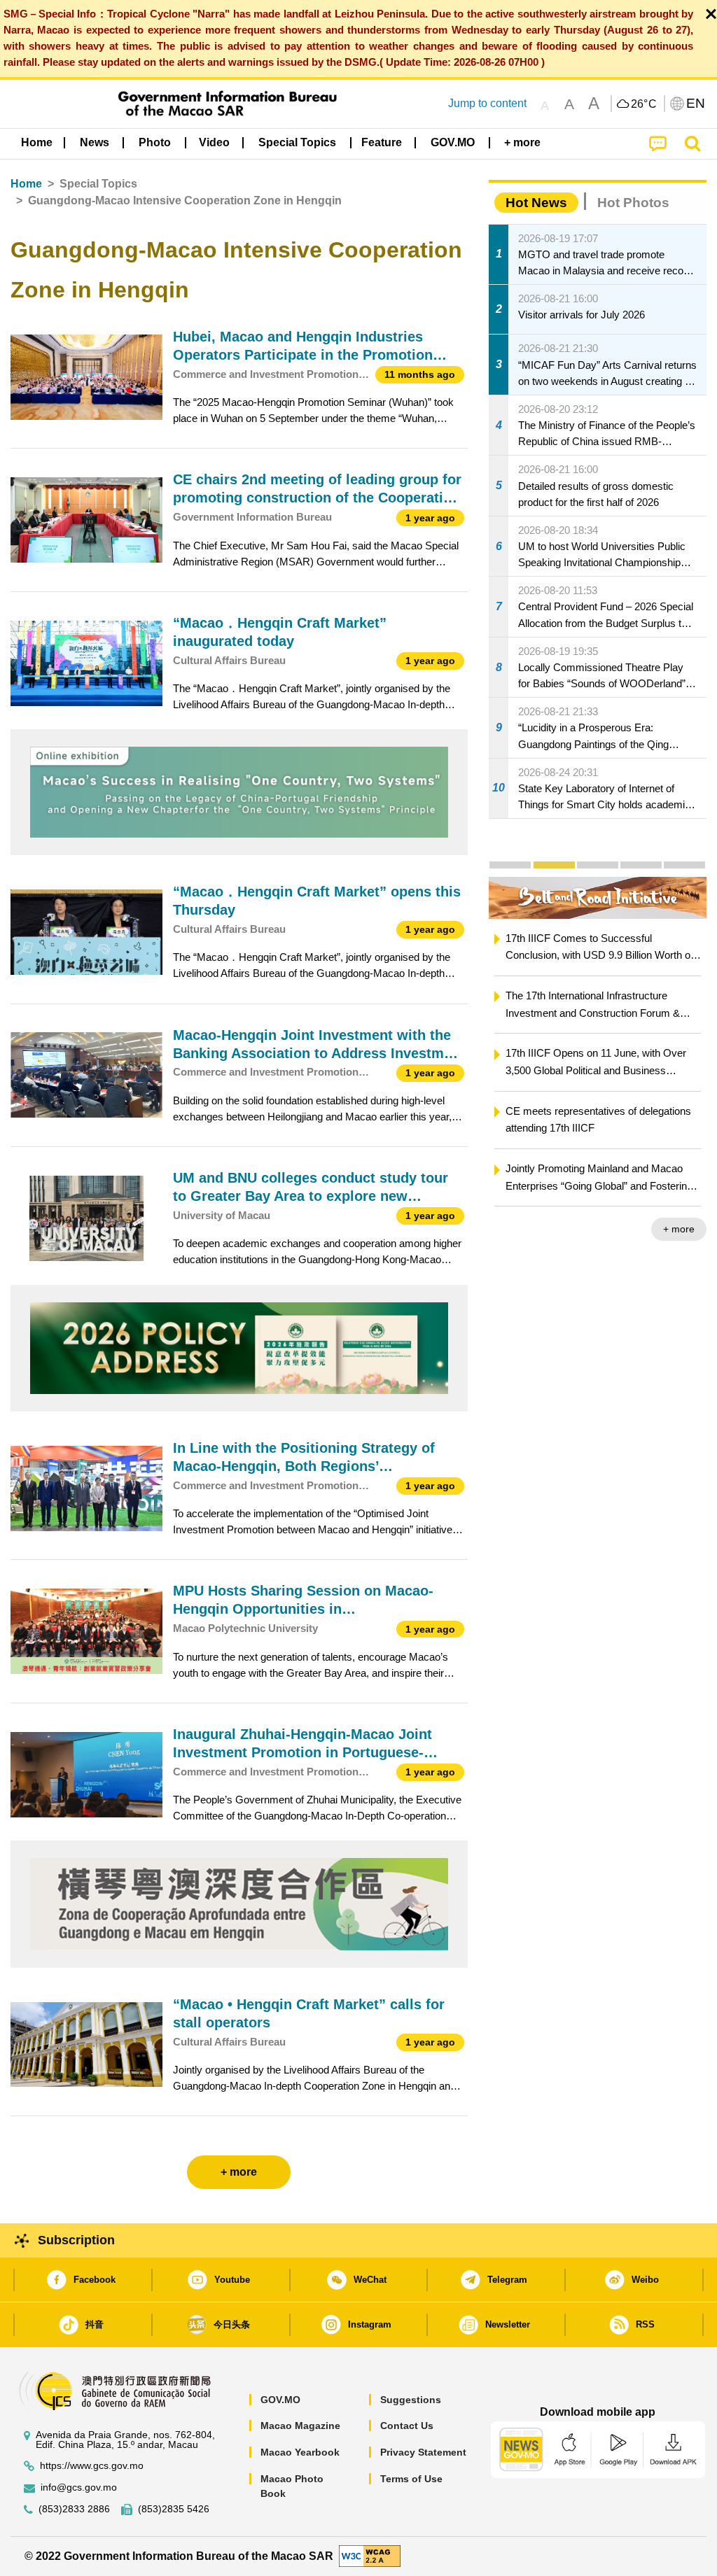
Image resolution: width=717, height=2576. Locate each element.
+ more (679, 1229)
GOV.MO (280, 2400)
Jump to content (487, 103)
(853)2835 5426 (174, 2509)
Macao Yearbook (300, 2452)
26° (644, 104)
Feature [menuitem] (382, 142)
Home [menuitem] (37, 142)
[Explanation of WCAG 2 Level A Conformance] (370, 2555)
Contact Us (407, 2426)
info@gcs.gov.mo (79, 2487)
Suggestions (411, 2400)
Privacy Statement (423, 2452)
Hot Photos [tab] (633, 203)
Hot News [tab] (536, 203)
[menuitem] (95, 142)
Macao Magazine (300, 2426)
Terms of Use (411, 2479)
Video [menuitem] (214, 142)
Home (26, 184)
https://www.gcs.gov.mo (92, 2466)
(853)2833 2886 (74, 2509)
